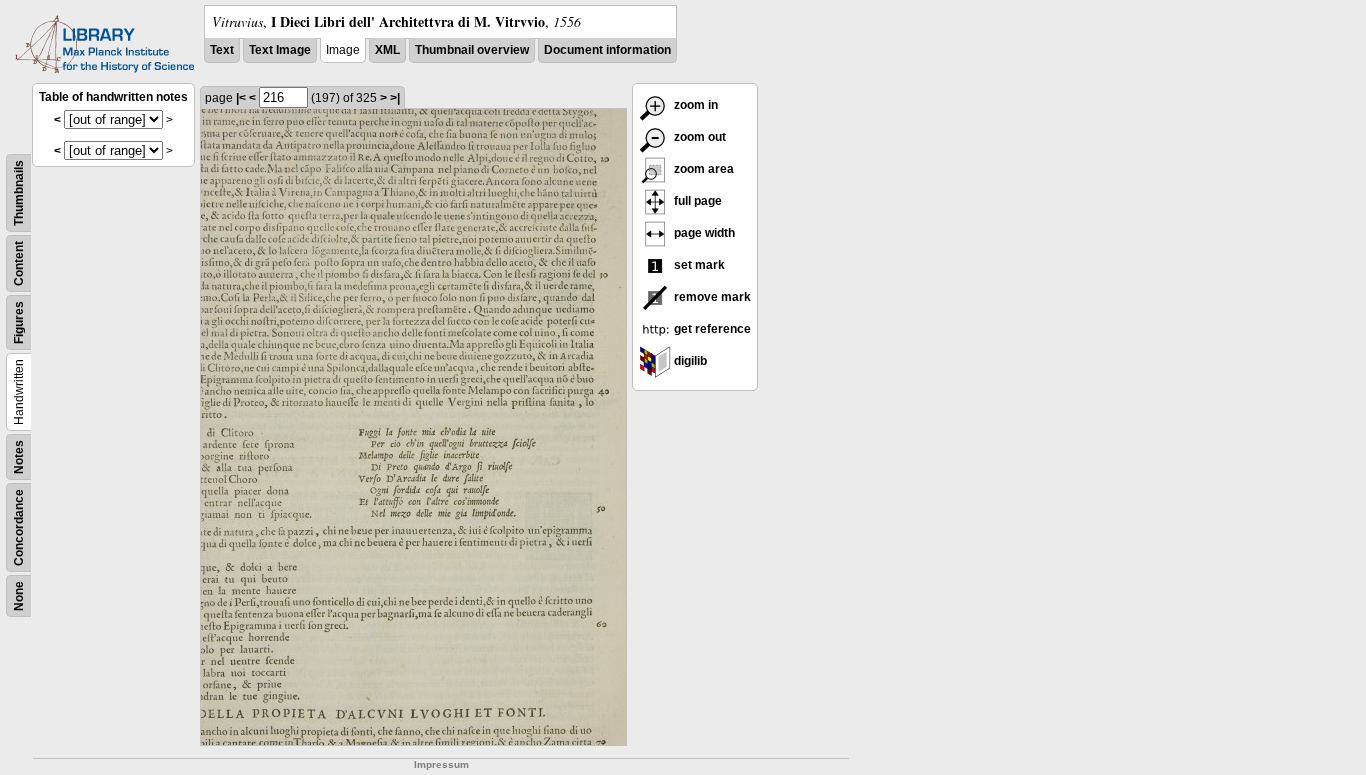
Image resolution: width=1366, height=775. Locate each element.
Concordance (19, 527)
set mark (698, 265)
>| (395, 98)
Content (19, 263)
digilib (689, 361)
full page (696, 201)
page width (703, 233)
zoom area (702, 169)
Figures (19, 322)
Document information (607, 50)
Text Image (280, 50)
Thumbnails (19, 193)
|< (241, 98)
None (19, 596)
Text (222, 50)
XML (387, 50)
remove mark (711, 297)
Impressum (441, 764)
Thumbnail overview (472, 50)
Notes (19, 457)
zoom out (698, 137)
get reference (711, 329)
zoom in (694, 105)
